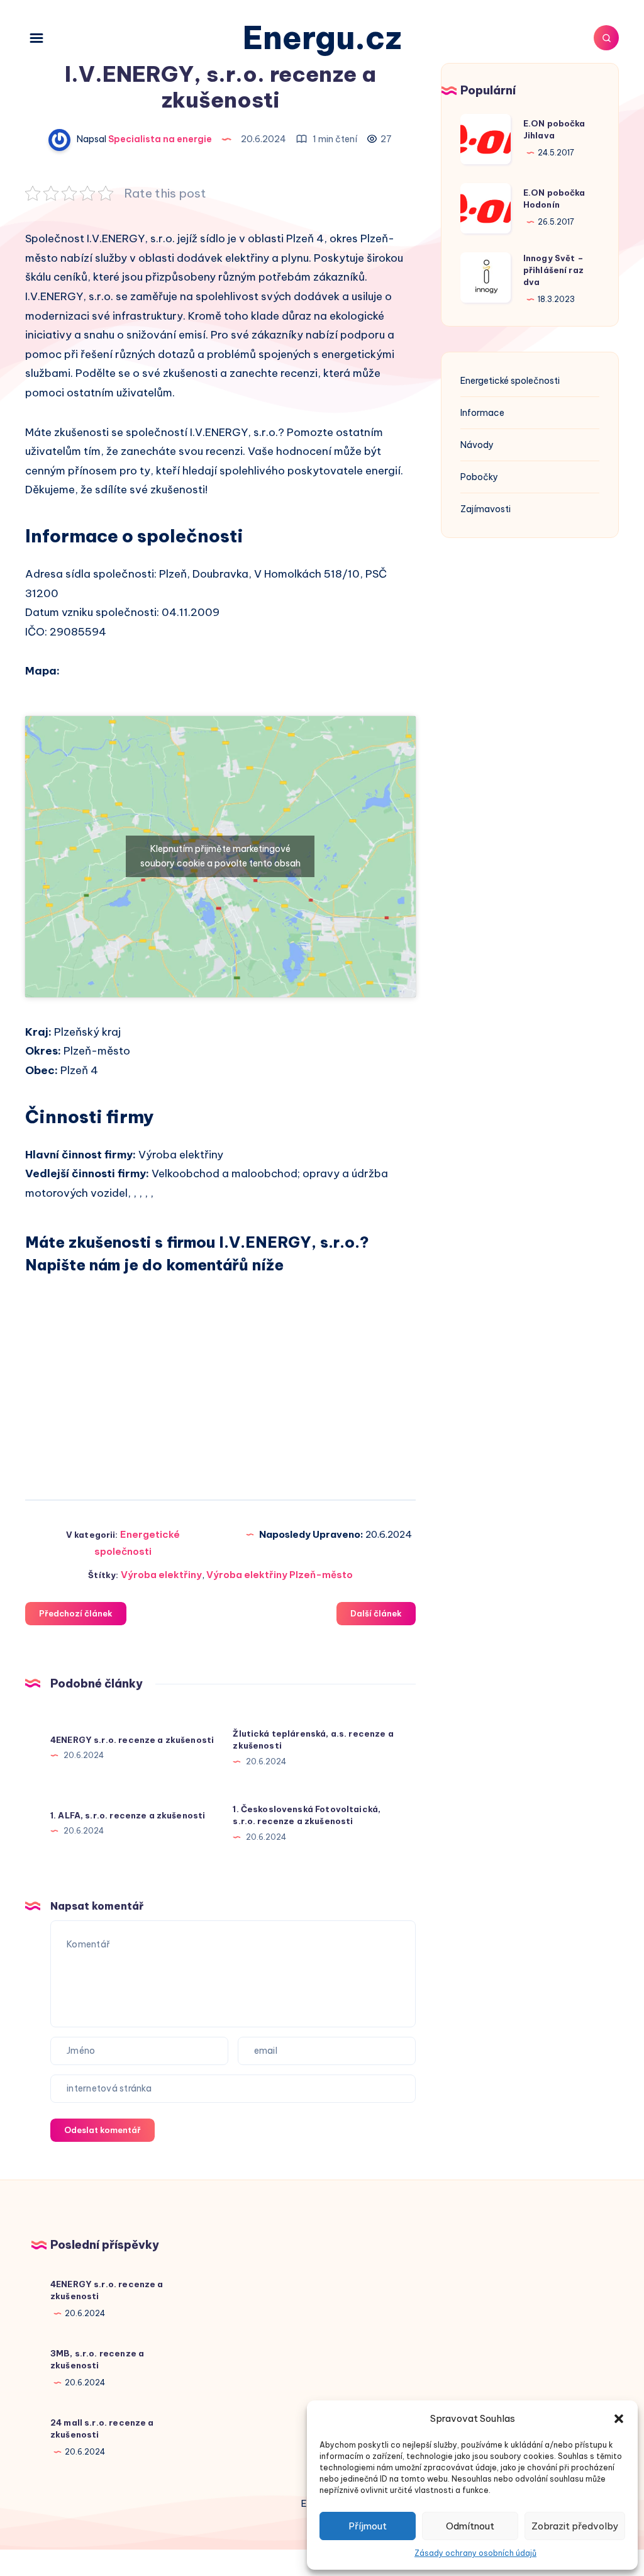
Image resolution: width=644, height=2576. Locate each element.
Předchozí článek (76, 1613)
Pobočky (479, 477)
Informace (482, 413)
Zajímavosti (486, 509)
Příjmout (368, 2526)
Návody (477, 445)
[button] (619, 2419)
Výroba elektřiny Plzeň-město (280, 1575)
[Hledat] (606, 38)
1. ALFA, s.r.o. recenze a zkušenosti (128, 1815)
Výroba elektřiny (161, 1575)
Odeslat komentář (103, 2130)
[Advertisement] (220, 1376)
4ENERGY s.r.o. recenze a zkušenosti (132, 1740)
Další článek (376, 1613)
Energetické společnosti (510, 381)
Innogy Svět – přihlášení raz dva (553, 270)
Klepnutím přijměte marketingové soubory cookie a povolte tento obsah (220, 856)
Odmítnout (470, 2526)
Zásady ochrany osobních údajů (475, 2553)
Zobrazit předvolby (575, 2526)
